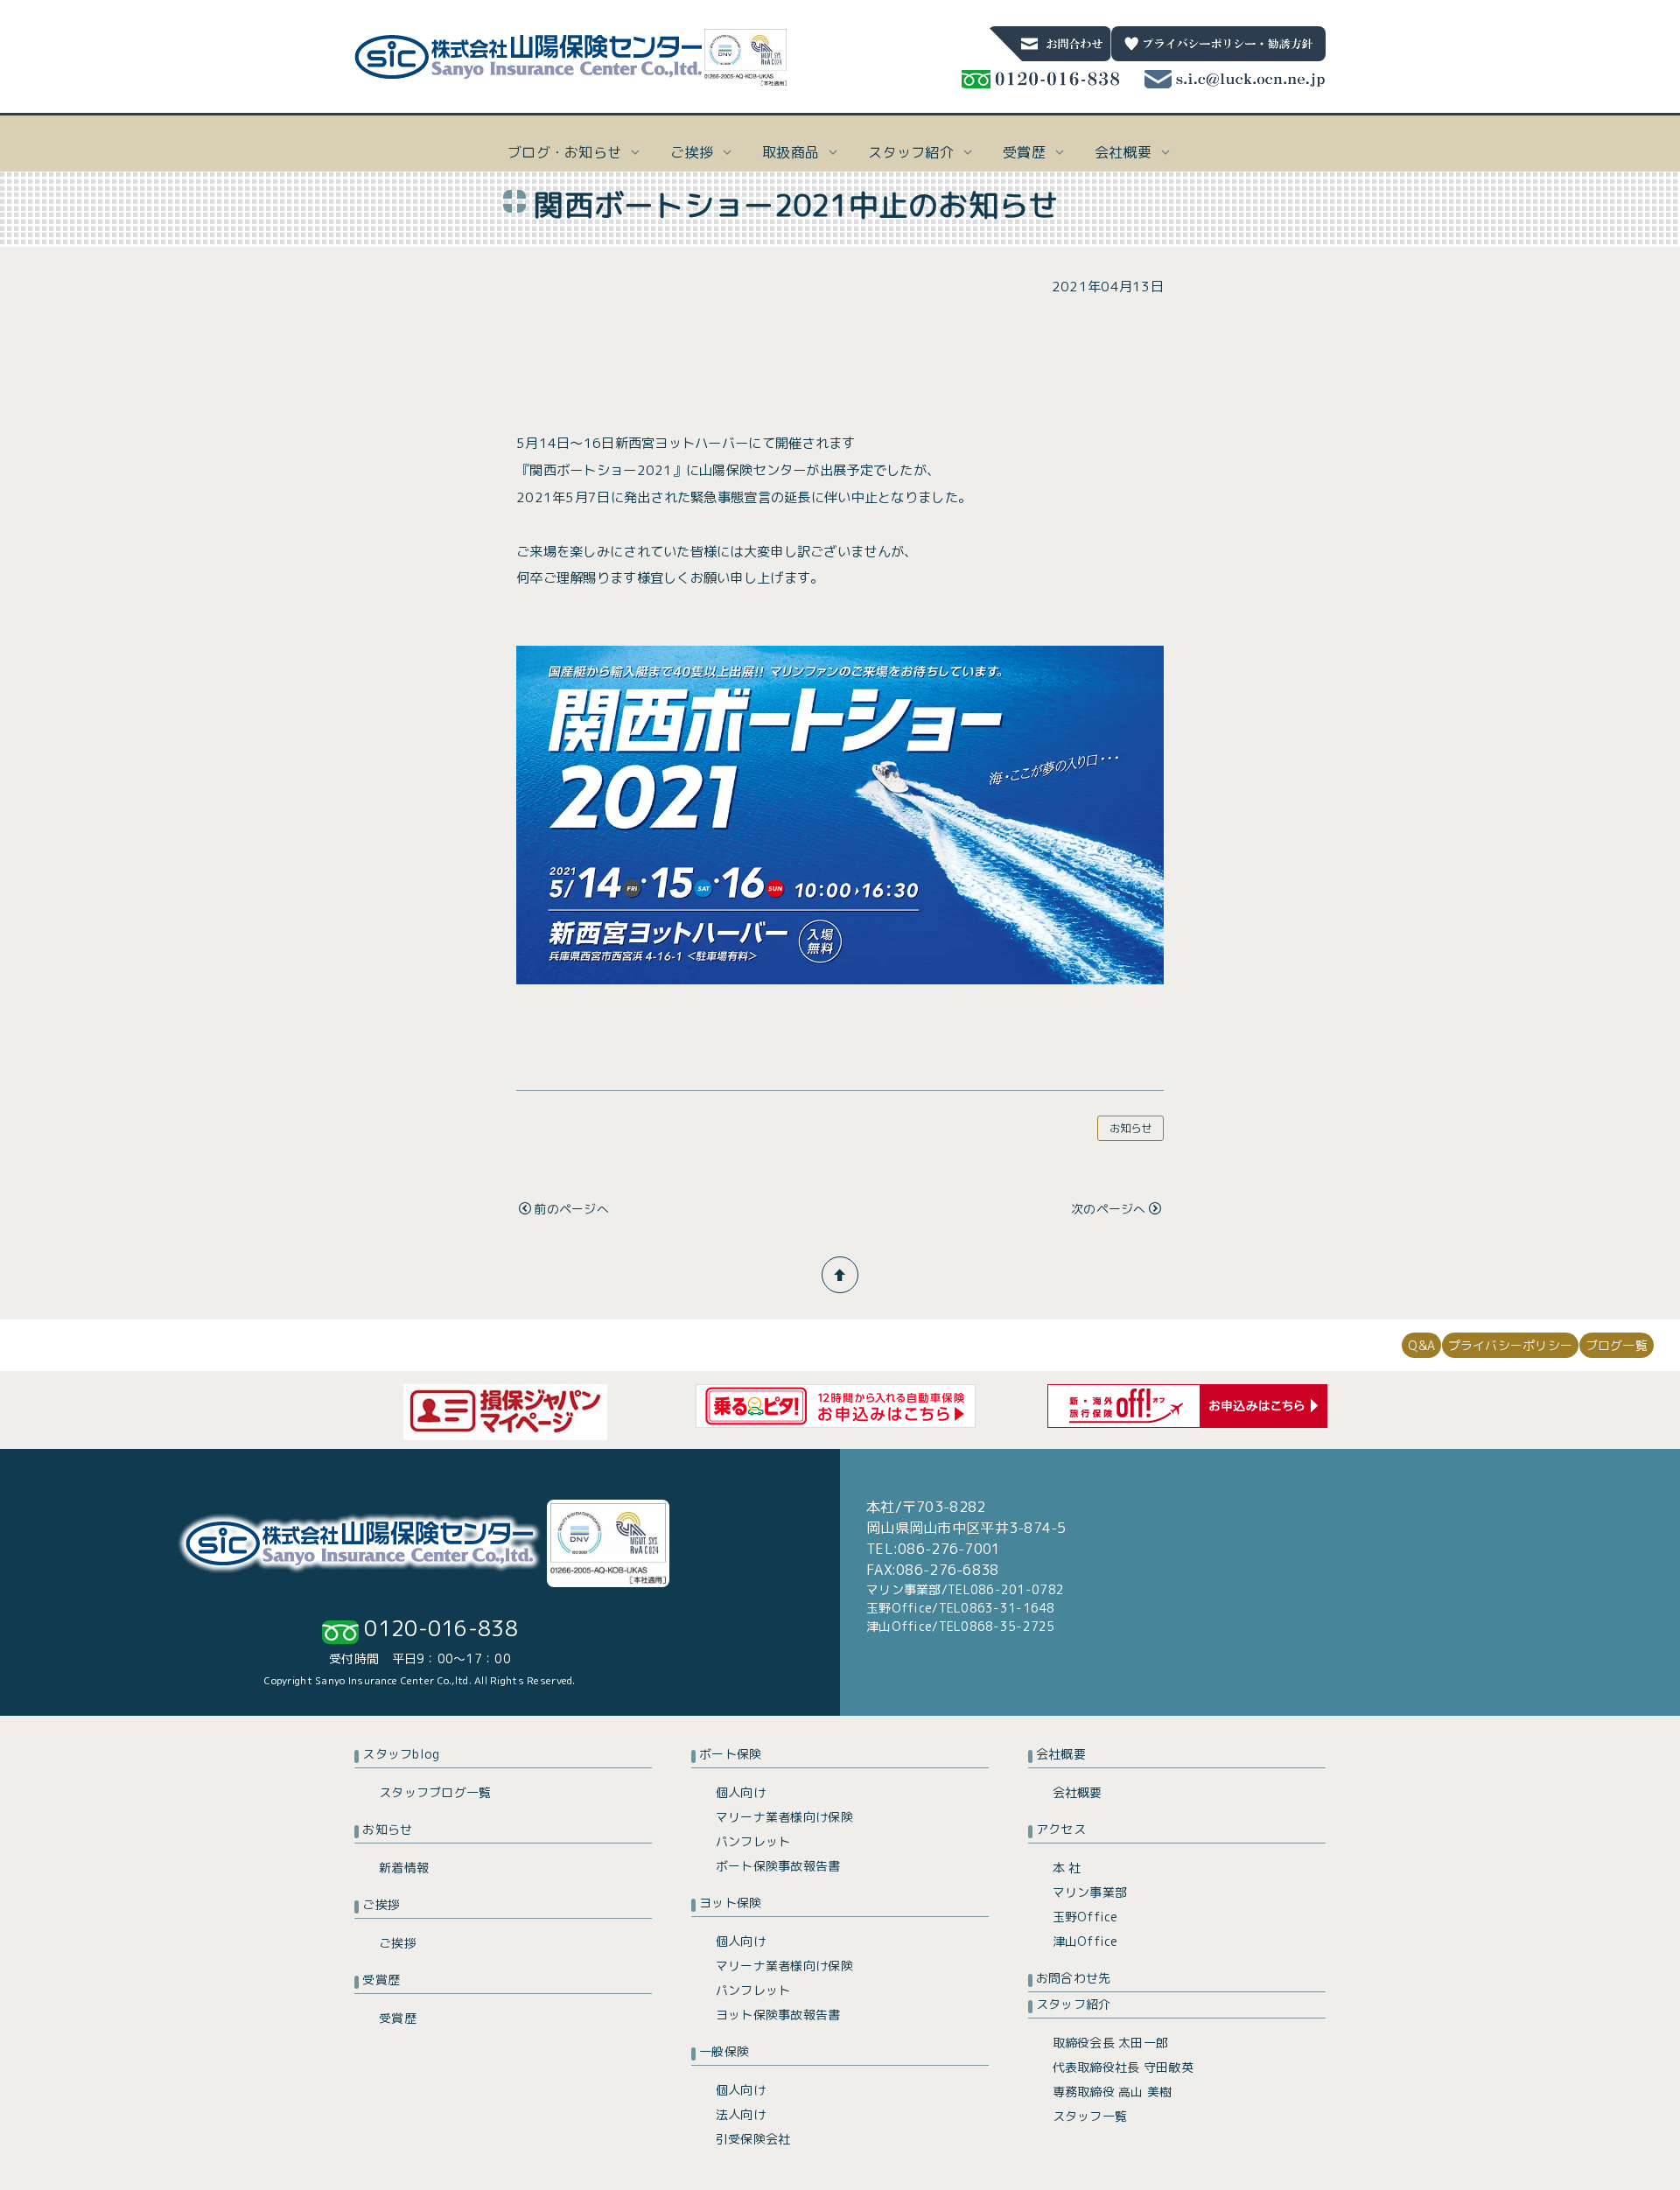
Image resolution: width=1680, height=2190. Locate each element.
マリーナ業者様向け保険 (784, 1817)
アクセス (1061, 1829)
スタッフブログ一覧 (435, 1792)
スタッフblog (401, 1754)
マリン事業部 (1090, 1892)
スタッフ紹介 (1074, 2004)
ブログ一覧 (1617, 1345)
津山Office (1085, 1941)
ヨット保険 (730, 1903)
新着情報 (404, 1868)
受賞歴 (381, 1980)
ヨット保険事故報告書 (778, 2015)
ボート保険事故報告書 (778, 1866)
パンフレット (753, 1841)
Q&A (1421, 1345)
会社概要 (1061, 1754)
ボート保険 (730, 1754)
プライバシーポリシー (1511, 1345)
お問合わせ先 (1074, 1978)
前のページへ (571, 1209)
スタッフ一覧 (1090, 2116)
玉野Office (1085, 1917)
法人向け (741, 2114)
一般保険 (724, 2051)
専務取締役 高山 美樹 (1113, 2092)
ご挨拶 (381, 1904)
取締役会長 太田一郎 (1111, 2043)
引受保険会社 (753, 2139)
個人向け (741, 1792)
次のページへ (1109, 1209)
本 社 (1067, 1868)
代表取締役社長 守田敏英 (1123, 2067)
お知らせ (1131, 1128)
